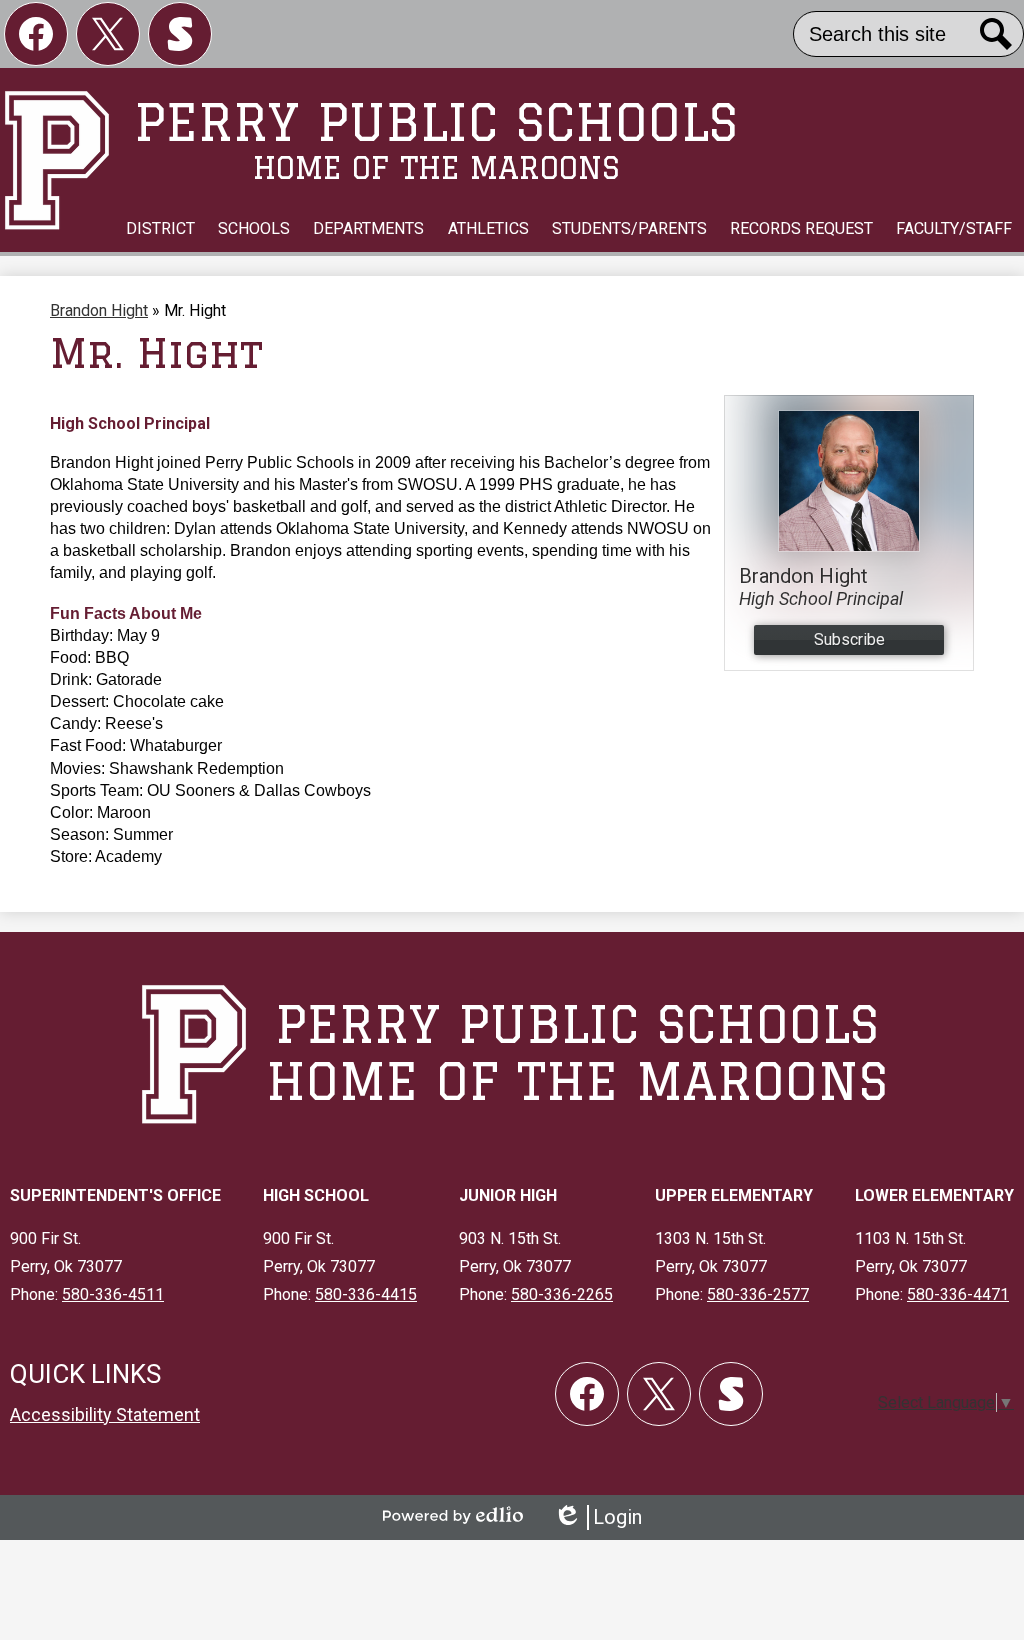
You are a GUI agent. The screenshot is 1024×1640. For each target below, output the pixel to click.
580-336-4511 (113, 1294)
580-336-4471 (958, 1294)
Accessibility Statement (105, 1414)
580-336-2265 (562, 1294)
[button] (160, 229)
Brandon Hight (99, 310)
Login (597, 1517)
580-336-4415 (366, 1294)
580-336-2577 (758, 1294)
